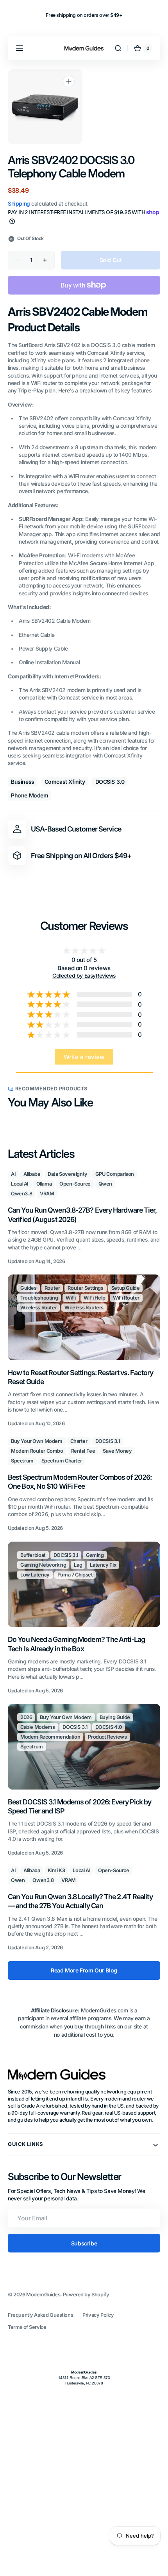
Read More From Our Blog (84, 1970)
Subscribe (84, 2243)
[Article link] (84, 1217)
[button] (20, 48)
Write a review (84, 1057)
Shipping (19, 203)
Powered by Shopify (86, 2295)
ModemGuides (43, 2295)
